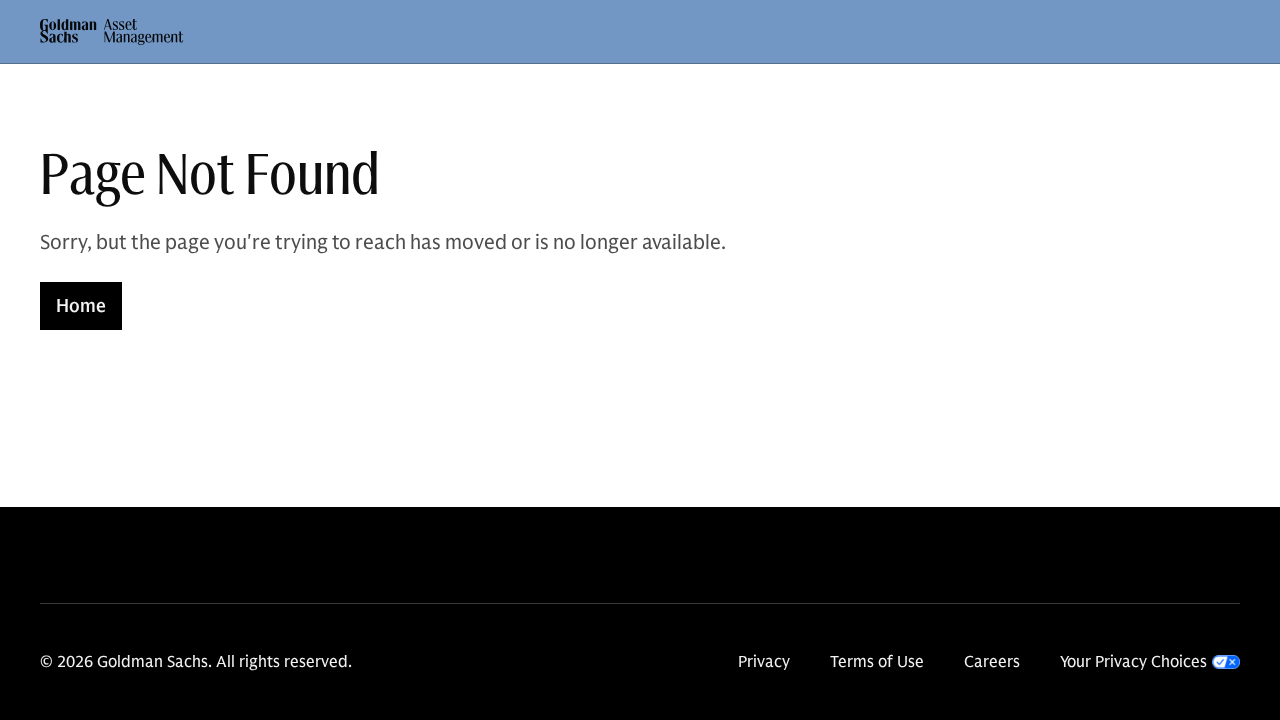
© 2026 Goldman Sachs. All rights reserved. (196, 662)
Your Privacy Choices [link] (1133, 662)
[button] (112, 32)
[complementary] (1150, 662)
